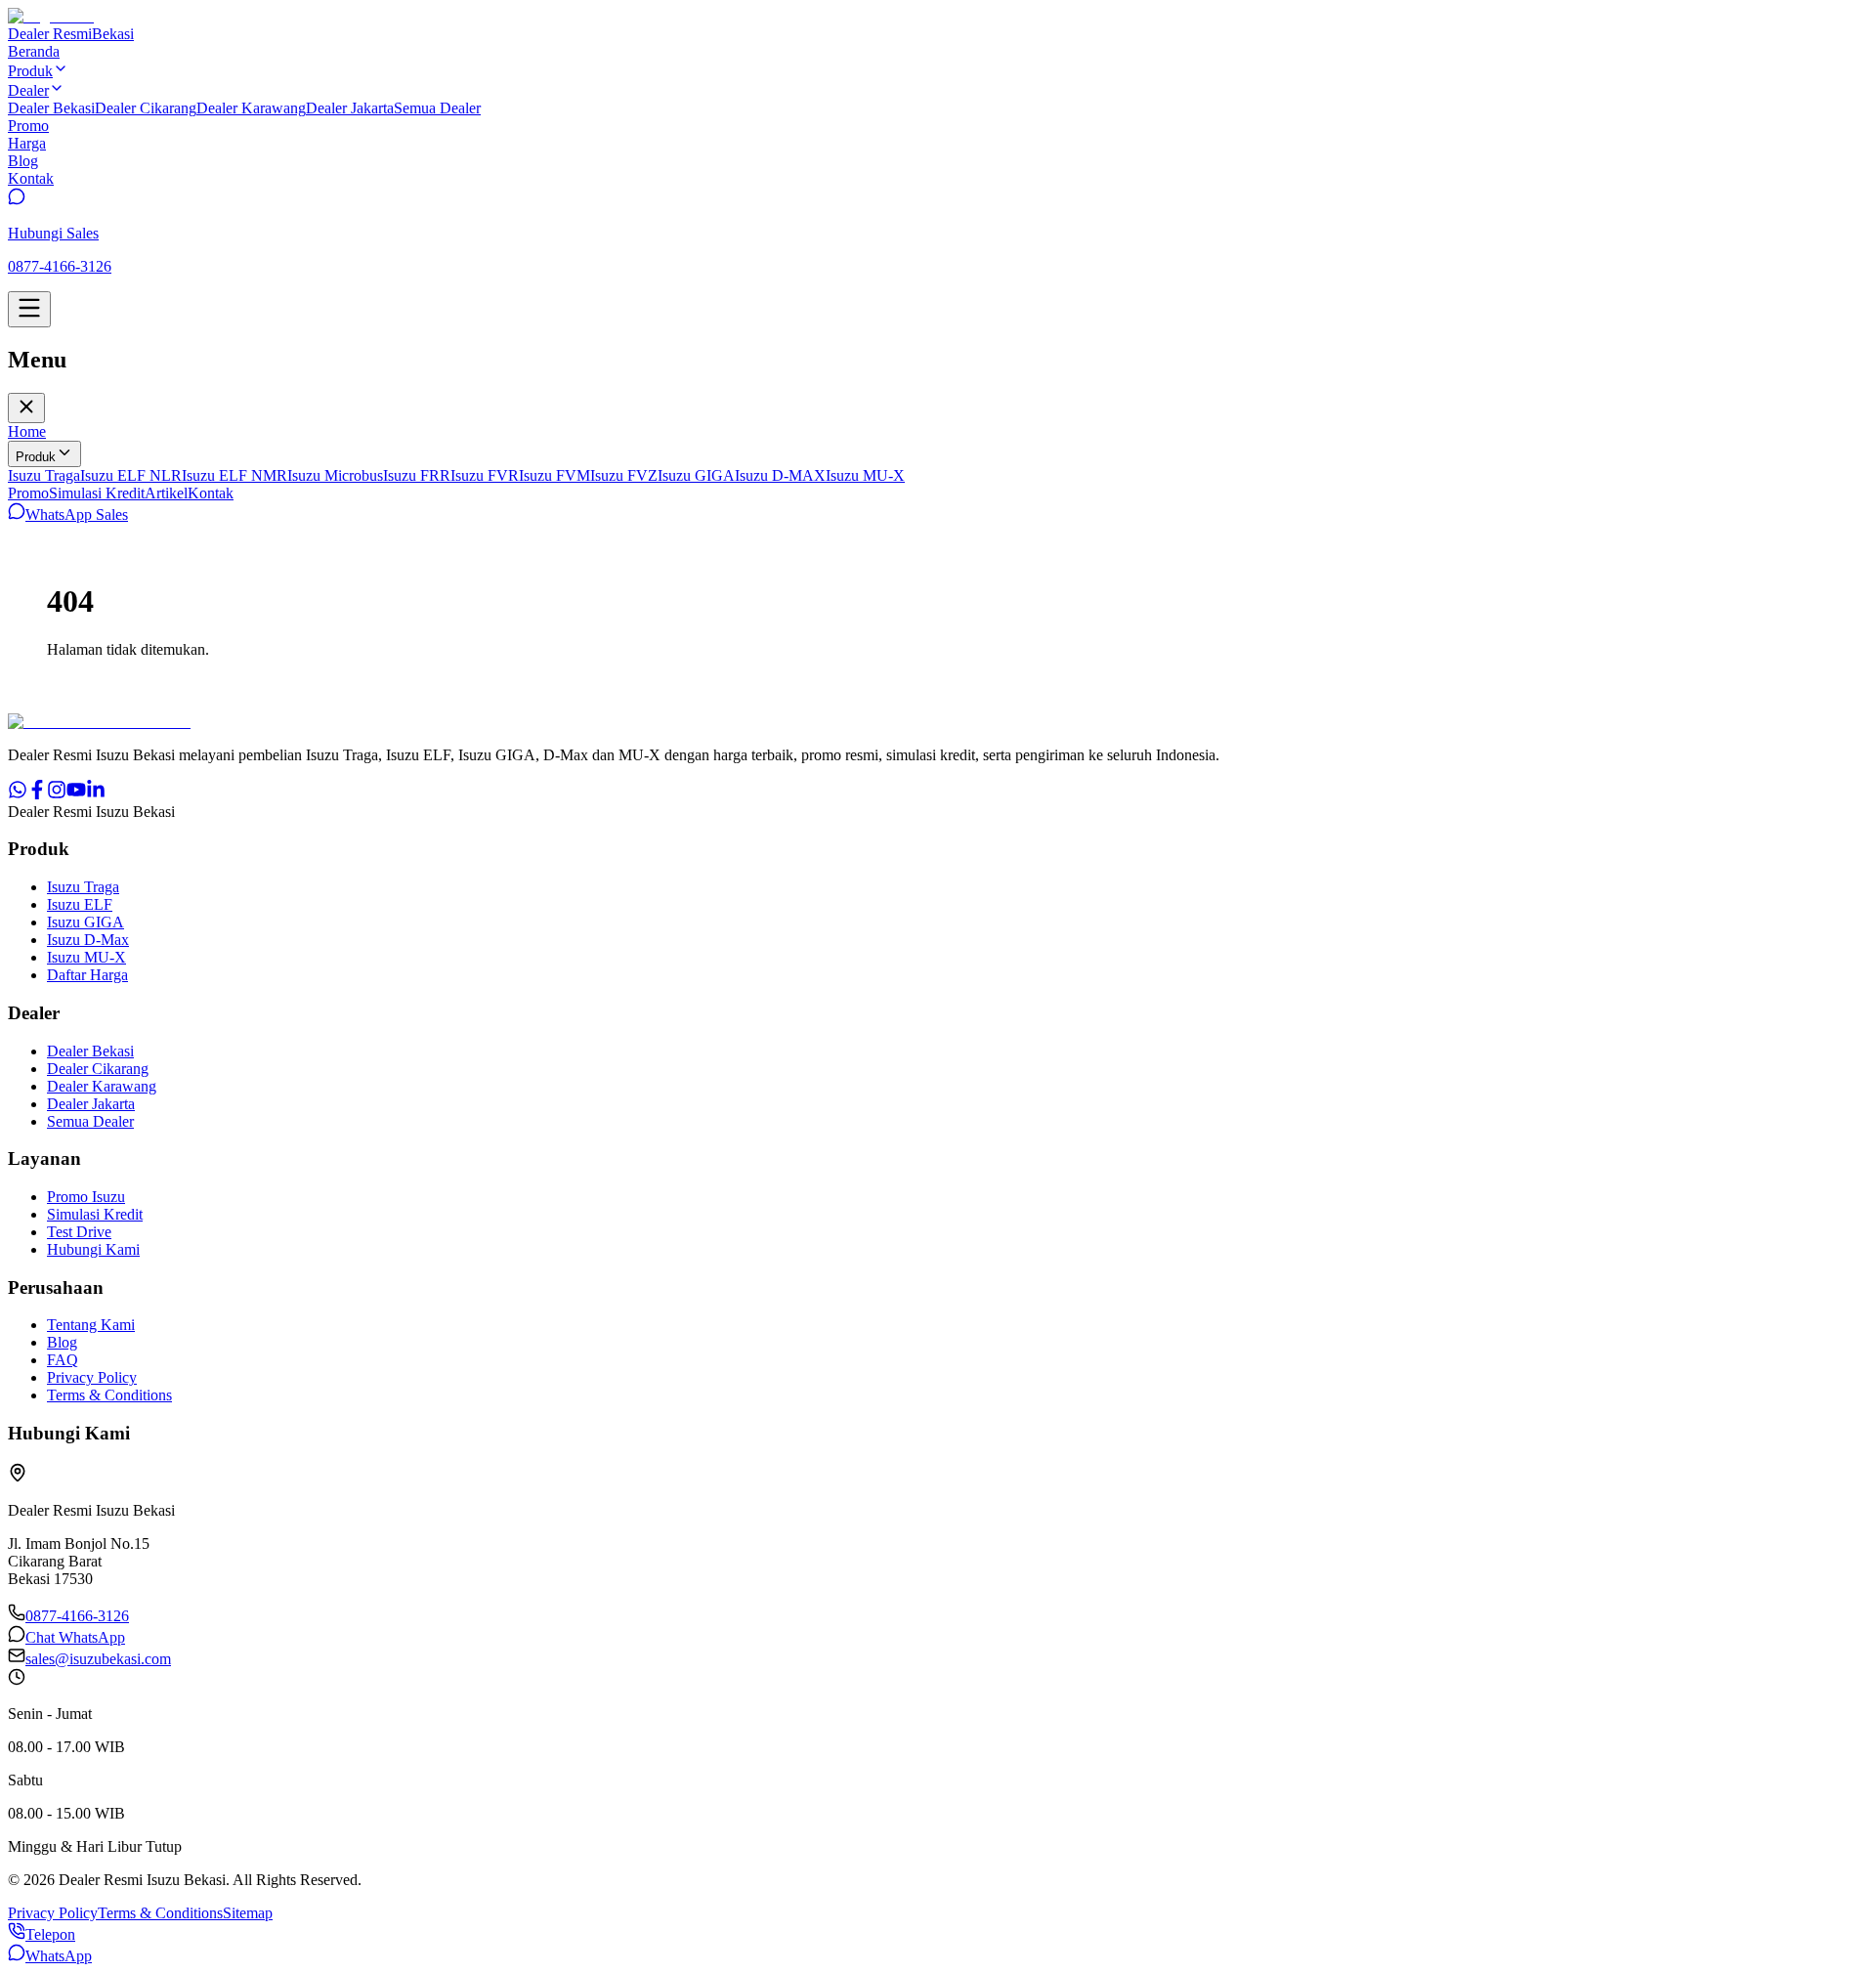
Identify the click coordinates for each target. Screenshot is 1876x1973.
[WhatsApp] (18, 794)
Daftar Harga (87, 975)
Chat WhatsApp (75, 1637)
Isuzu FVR (485, 475)
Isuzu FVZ (624, 475)
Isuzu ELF (80, 904)
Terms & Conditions (109, 1395)
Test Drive (79, 1232)
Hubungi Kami (93, 1249)
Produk (36, 457)
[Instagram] (57, 794)
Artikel (166, 493)
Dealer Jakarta (350, 108)
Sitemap (248, 1913)
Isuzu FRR (417, 475)
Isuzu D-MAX (780, 475)
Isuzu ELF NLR (131, 475)
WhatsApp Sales (77, 515)
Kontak (211, 493)
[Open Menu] (29, 309)
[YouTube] (76, 794)
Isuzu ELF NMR (234, 475)
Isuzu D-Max (88, 940)
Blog (62, 1342)
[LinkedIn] (96, 794)
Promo (28, 493)
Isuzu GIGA (696, 475)
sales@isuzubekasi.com (98, 1659)
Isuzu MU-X (865, 475)
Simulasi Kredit (97, 493)
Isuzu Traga (44, 475)
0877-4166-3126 (77, 1616)
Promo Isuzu (86, 1197)
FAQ (63, 1360)
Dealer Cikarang (146, 108)
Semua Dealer (437, 108)
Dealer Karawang (251, 108)
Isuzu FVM (554, 475)
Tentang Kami (91, 1325)
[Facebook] (37, 794)
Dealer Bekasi (51, 108)
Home (27, 431)
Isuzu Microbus (335, 475)
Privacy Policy (92, 1377)
